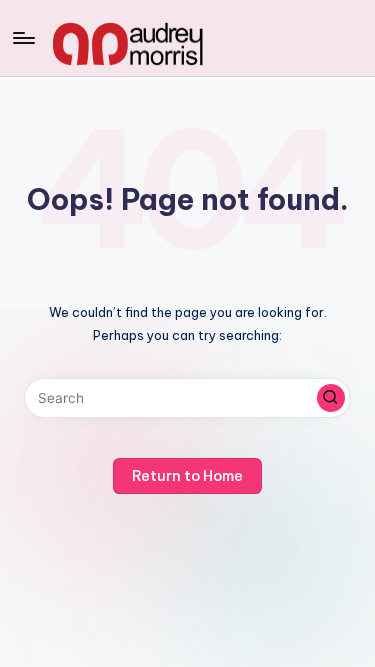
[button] (331, 398)
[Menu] (23, 38)
